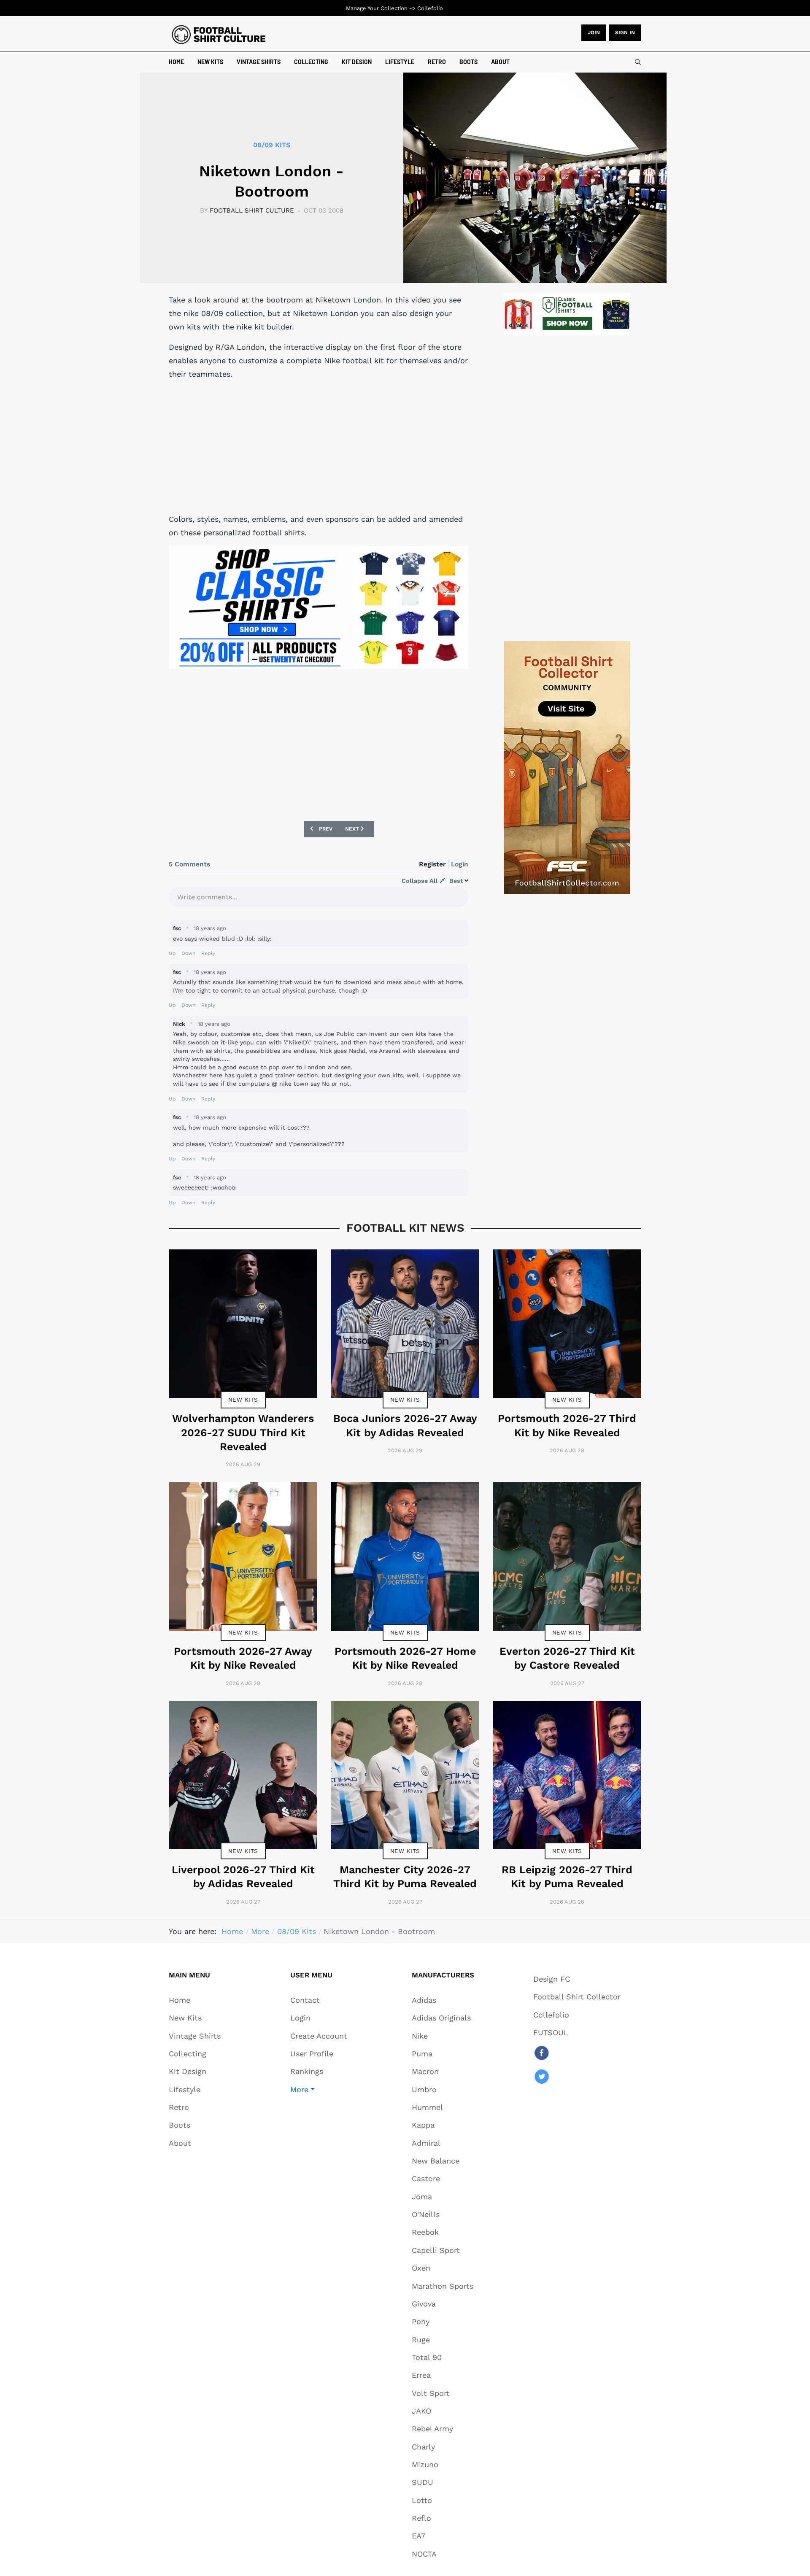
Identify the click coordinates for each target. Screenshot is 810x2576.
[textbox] (319, 900)
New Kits (243, 1400)
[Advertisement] (319, 447)
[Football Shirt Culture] (219, 35)
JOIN (594, 32)
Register (432, 864)
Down (188, 953)
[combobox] (638, 62)
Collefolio (430, 8)
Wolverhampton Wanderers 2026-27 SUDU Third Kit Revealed (243, 1432)
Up (172, 953)
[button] (319, 2089)
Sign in (625, 32)
